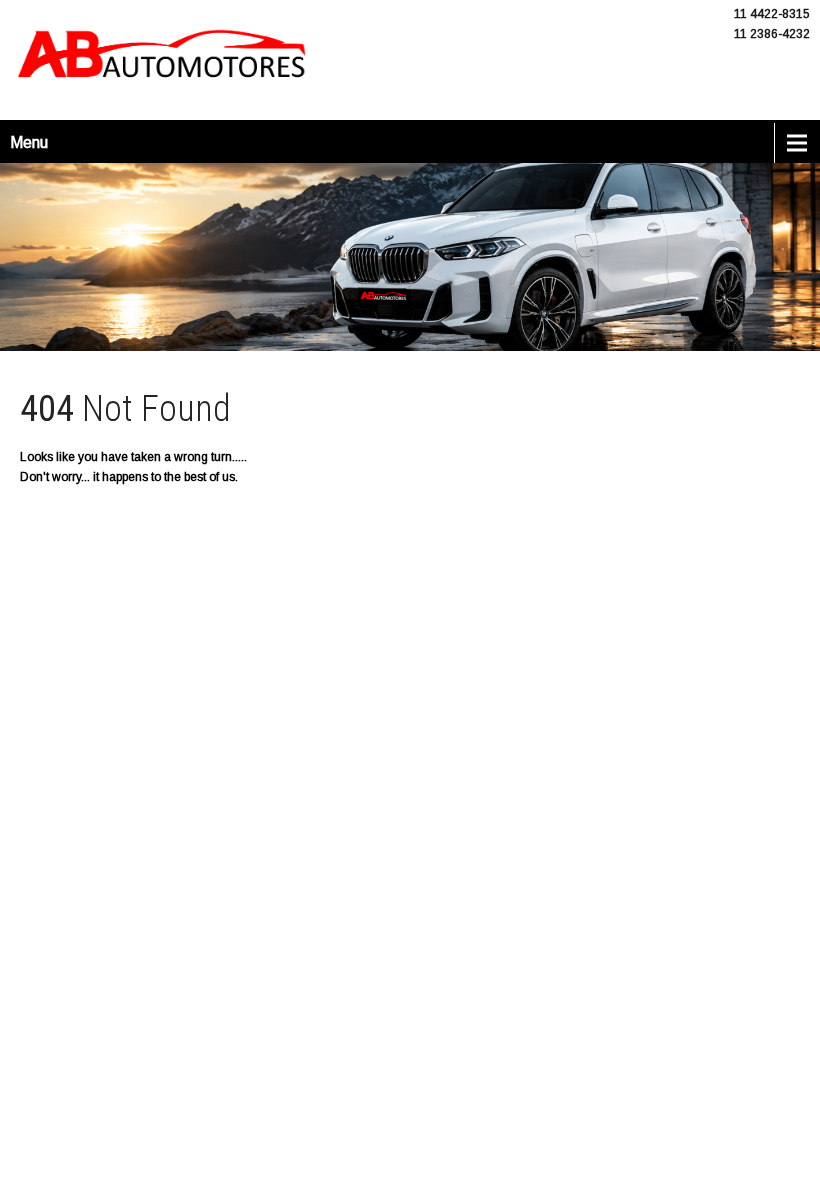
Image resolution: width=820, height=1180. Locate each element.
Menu (29, 142)
